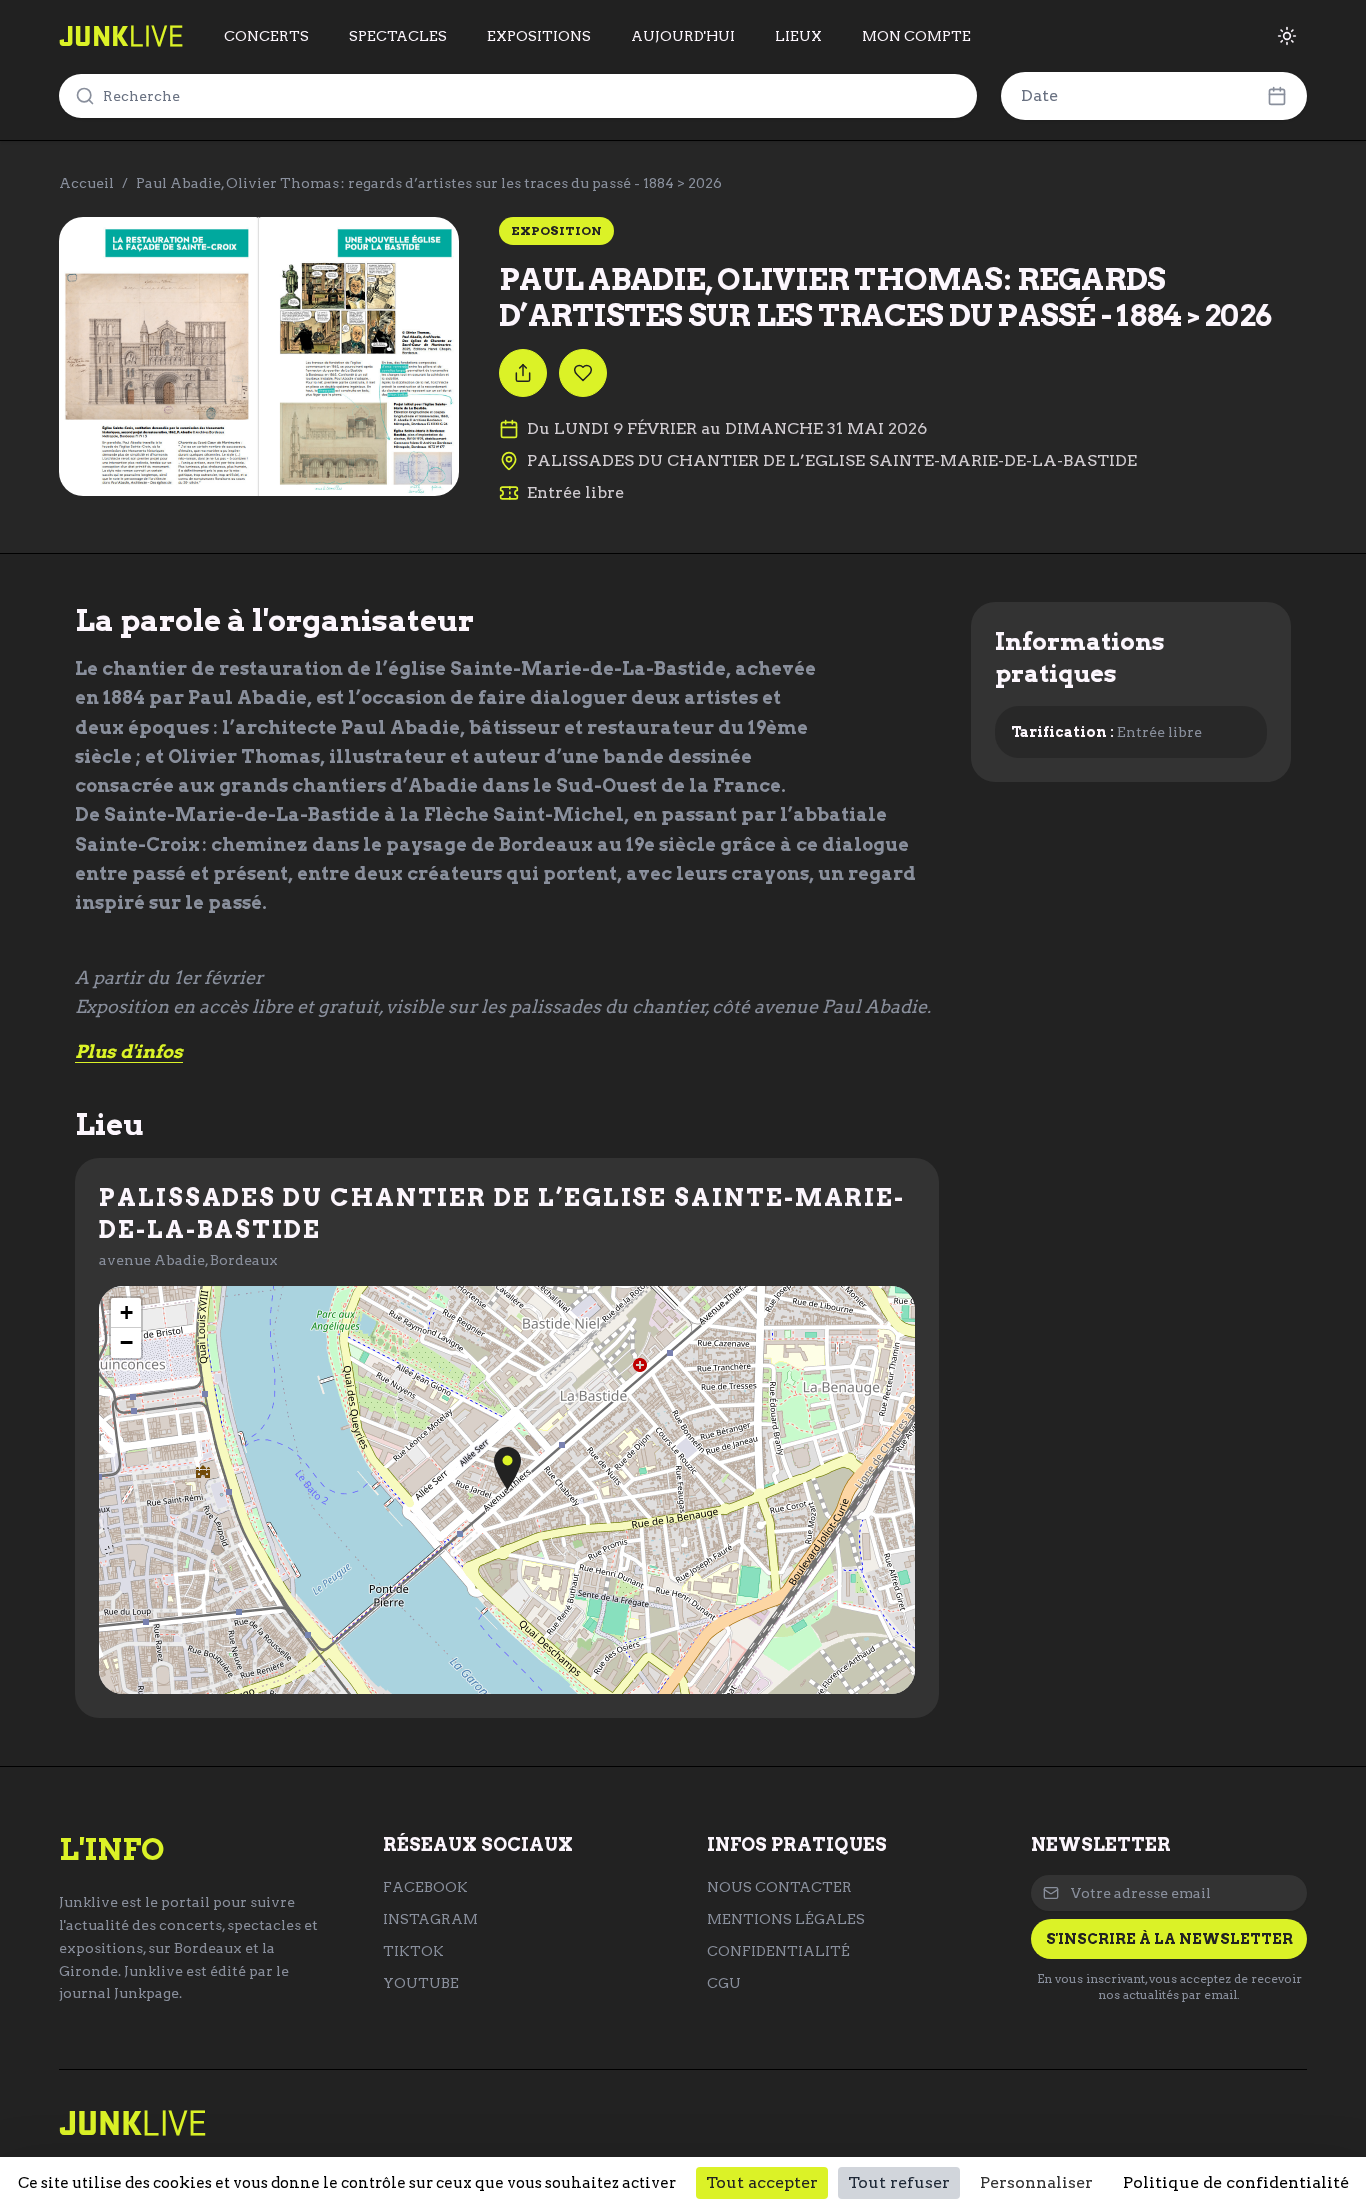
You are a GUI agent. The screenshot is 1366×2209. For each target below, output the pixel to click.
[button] (507, 1468)
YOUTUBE (421, 1983)
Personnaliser (1036, 2182)
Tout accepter (762, 2182)
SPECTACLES (398, 36)
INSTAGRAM (430, 1919)
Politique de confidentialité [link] (1236, 2182)
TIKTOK (413, 1951)
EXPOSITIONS (539, 36)
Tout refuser (899, 2182)
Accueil (86, 183)
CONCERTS (266, 36)
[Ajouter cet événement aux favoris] (583, 373)
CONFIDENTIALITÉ (778, 1951)
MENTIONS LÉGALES (786, 1919)
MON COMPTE (916, 36)
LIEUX (798, 36)
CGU (724, 1983)
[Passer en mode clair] (1287, 36)
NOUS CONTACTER (779, 1887)
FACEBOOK (425, 1887)
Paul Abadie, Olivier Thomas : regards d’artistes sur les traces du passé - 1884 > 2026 (429, 183)
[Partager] (523, 373)
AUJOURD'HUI (683, 36)
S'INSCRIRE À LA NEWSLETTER (1169, 1939)
